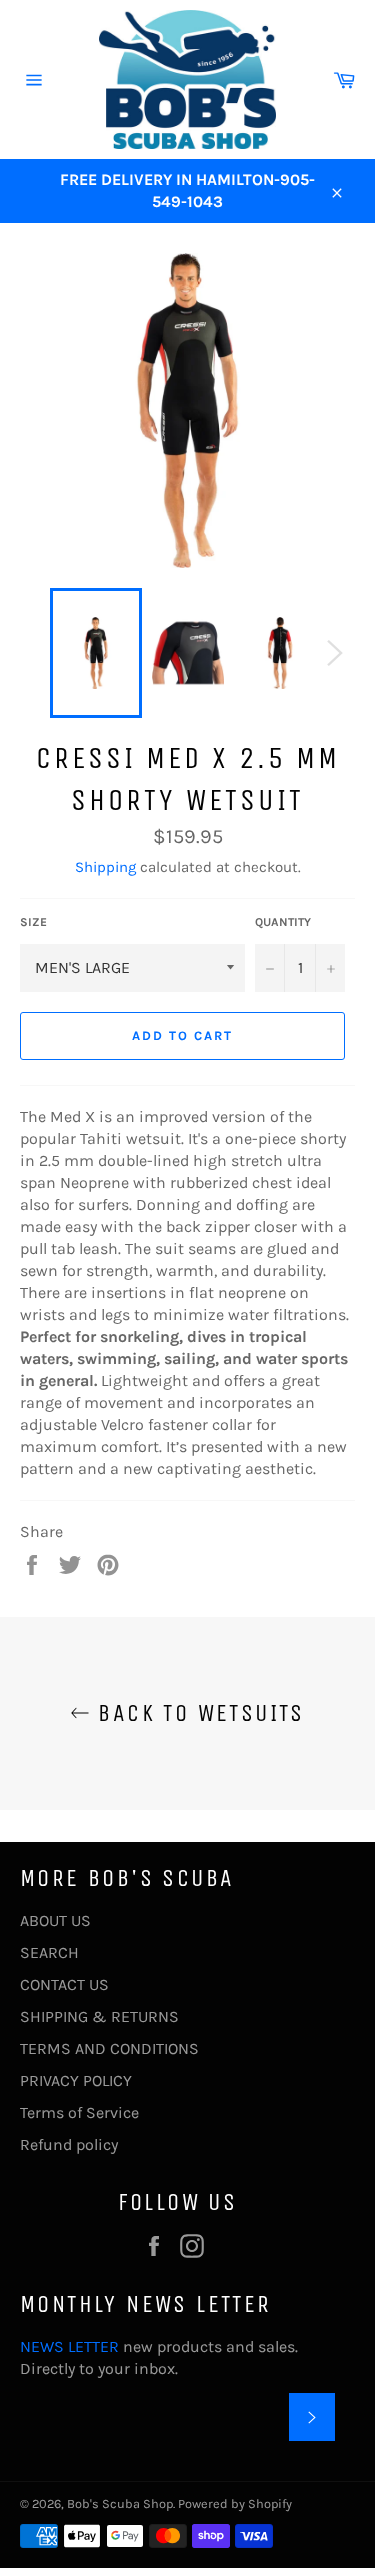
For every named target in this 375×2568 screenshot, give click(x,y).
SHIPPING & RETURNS (99, 2016)
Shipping (105, 867)
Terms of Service (79, 2112)
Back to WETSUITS (197, 1713)
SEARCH (49, 1952)
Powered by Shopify (235, 2503)
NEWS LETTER (69, 2346)
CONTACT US (64, 1984)
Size (33, 922)
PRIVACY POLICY (76, 2080)
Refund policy (69, 2144)
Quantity (283, 922)
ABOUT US (55, 1920)
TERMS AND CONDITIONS (109, 2048)
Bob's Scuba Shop (120, 2503)
